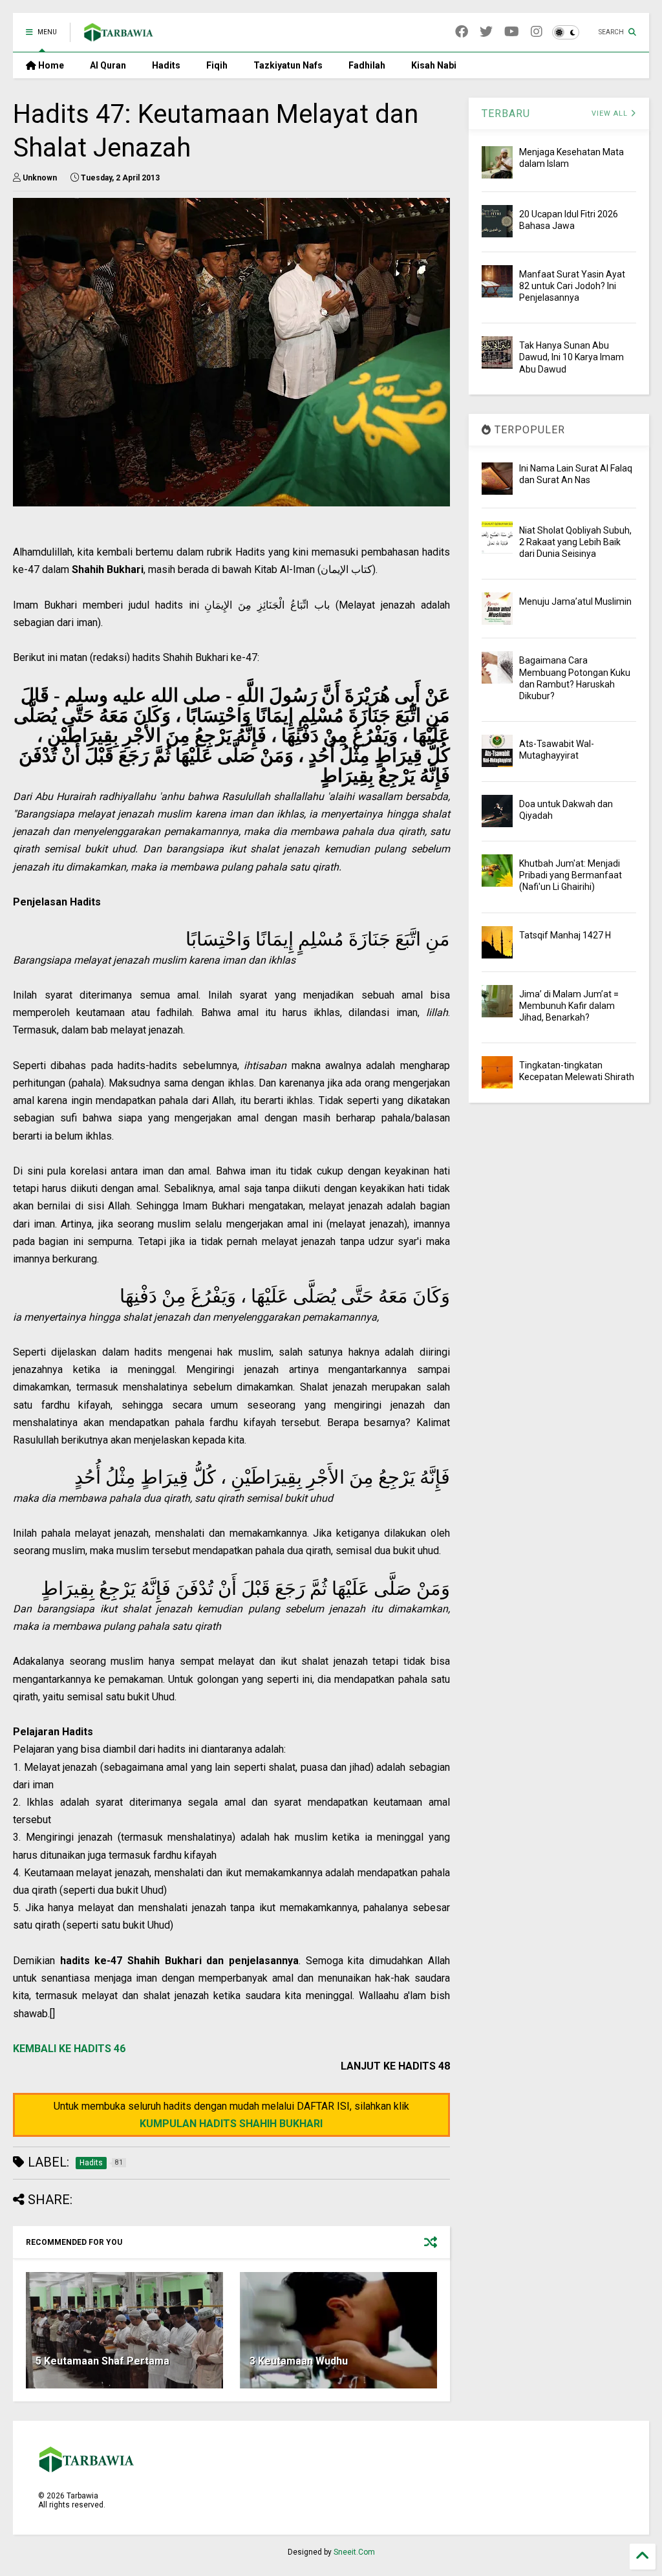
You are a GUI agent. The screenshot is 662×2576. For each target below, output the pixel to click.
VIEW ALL (611, 114)
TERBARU (506, 114)
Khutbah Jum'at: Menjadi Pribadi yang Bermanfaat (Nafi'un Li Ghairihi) (571, 875)
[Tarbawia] (119, 36)
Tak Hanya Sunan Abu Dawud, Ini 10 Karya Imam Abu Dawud (571, 357)
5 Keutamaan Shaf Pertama (102, 2361)
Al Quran (108, 65)
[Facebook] (462, 32)
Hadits (166, 65)
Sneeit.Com (354, 2552)
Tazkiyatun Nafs (288, 65)
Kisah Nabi (434, 65)
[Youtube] (512, 32)
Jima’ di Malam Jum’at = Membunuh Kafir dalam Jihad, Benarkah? (569, 1006)
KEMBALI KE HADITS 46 (69, 2049)
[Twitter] (486, 32)
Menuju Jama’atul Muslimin (575, 601)
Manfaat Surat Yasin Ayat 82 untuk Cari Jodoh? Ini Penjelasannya (572, 286)
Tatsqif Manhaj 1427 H (565, 935)
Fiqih (217, 65)
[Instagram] (537, 32)
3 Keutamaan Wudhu (299, 2361)
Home (50, 65)
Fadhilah (367, 65)
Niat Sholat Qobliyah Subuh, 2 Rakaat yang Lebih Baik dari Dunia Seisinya (575, 542)
